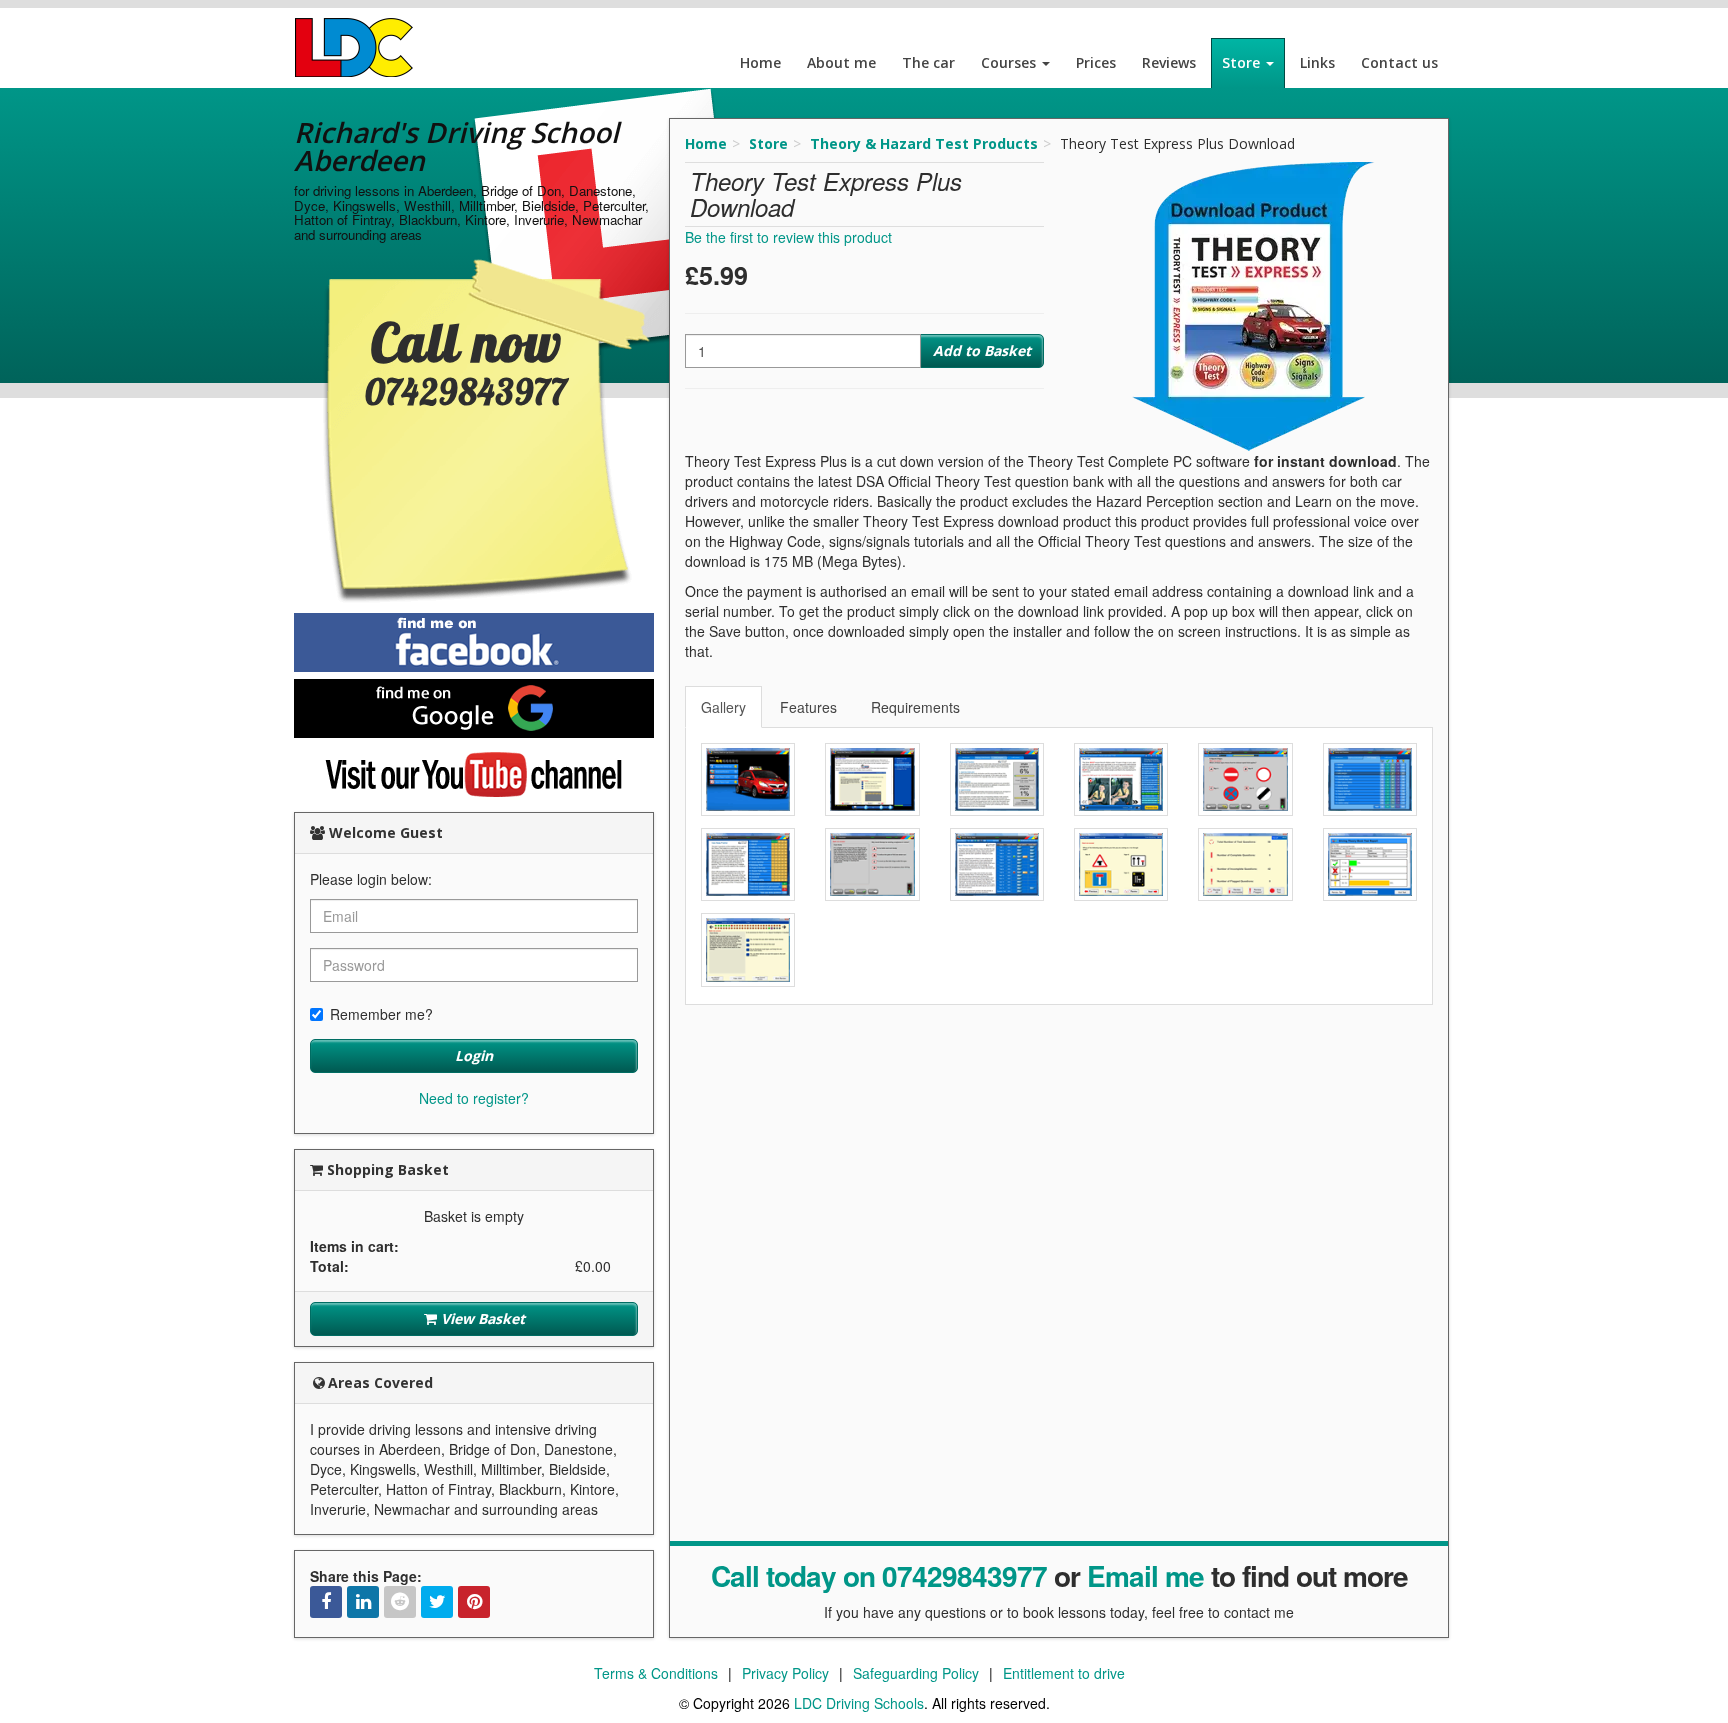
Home (760, 62)
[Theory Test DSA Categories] (1370, 779)
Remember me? (381, 1014)
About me (841, 62)
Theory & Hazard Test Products (924, 143)
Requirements (915, 707)
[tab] (724, 707)
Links (1317, 62)
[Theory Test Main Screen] (748, 779)
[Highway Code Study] (1121, 779)
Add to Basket (982, 350)
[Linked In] (363, 1602)
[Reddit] (400, 1602)
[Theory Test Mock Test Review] (1245, 864)
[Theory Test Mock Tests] (997, 864)
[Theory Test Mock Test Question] (1121, 864)
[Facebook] (326, 1602)
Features (808, 707)
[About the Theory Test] (872, 779)
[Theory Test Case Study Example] (872, 864)
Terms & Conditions (656, 1673)
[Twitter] (437, 1602)
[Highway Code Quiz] (1245, 779)
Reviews (1169, 62)
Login (474, 1055)
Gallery (723, 707)
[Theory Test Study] (997, 779)
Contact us (1399, 62)
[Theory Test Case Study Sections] (748, 864)
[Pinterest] (474, 1602)
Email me (1145, 1575)
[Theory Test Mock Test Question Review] (748, 949)
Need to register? (474, 1098)
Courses (1010, 62)
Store (1243, 62)
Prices (1096, 62)
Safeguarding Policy (916, 1673)
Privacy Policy (785, 1673)
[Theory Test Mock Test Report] (1370, 864)
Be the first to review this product (788, 237)
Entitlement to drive (1064, 1673)
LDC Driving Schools (859, 1703)
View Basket (481, 1318)
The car (928, 62)
